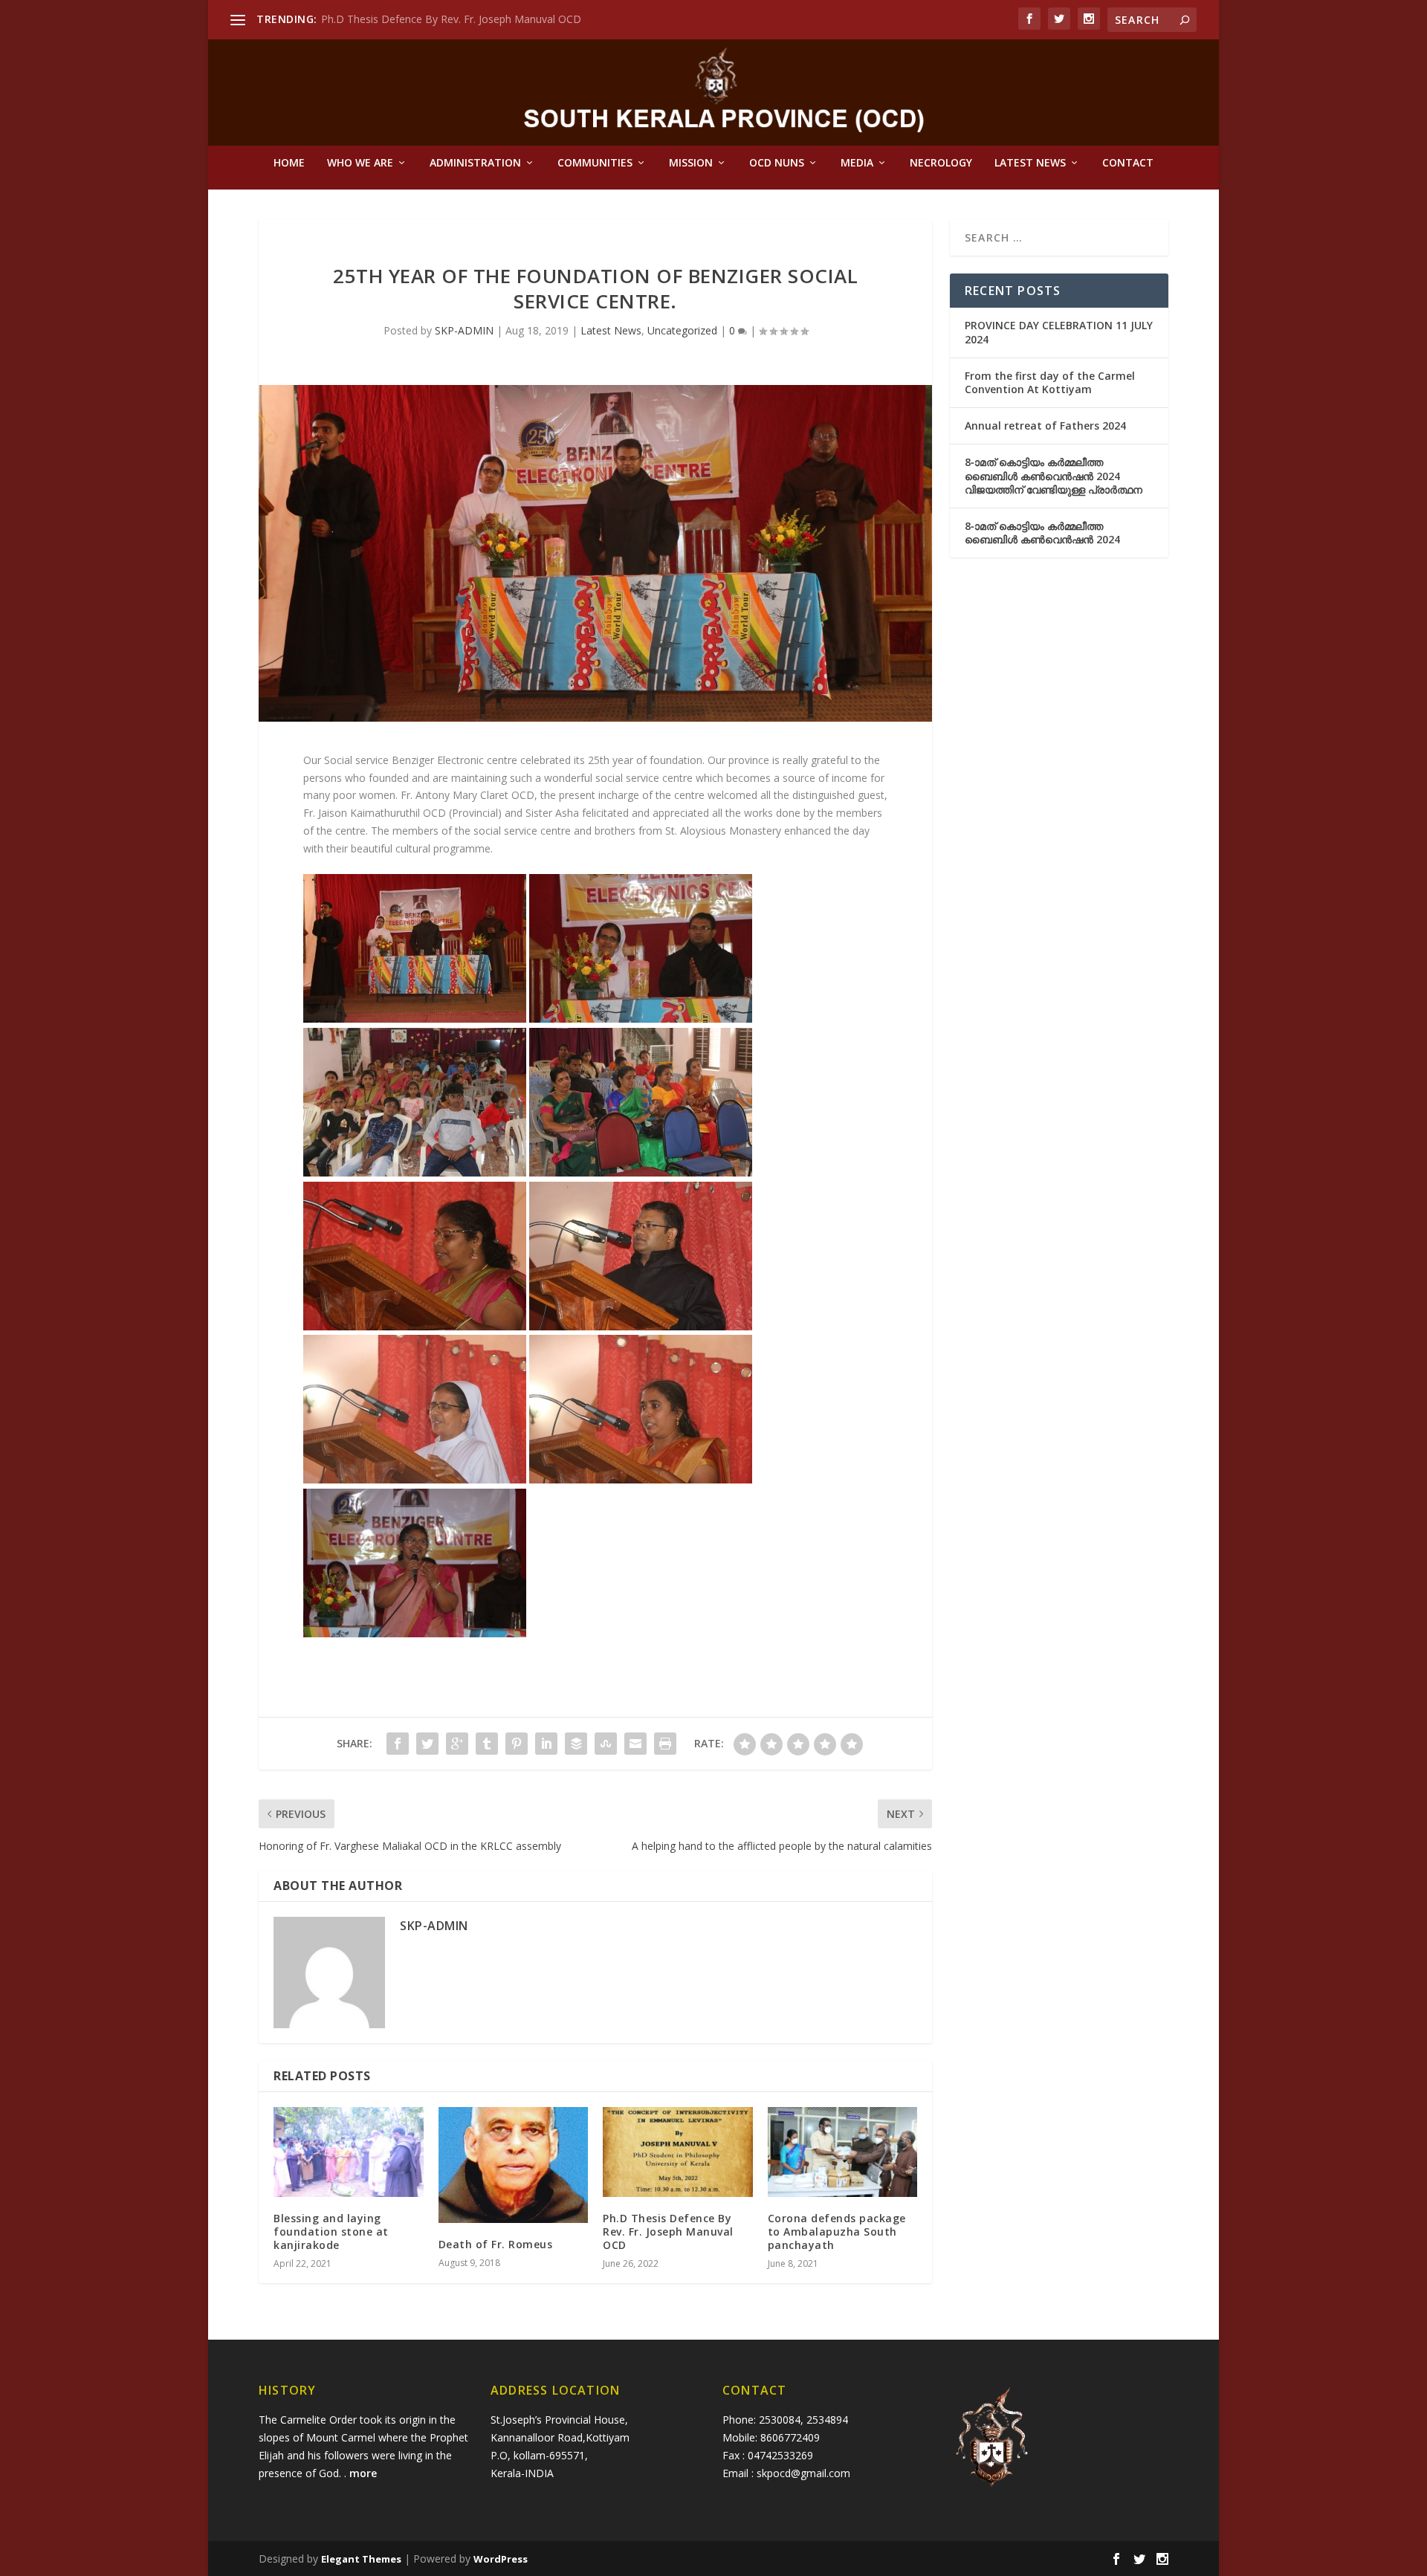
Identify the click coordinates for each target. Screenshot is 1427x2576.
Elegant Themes (361, 2559)
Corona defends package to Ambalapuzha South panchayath (837, 2232)
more (365, 2473)
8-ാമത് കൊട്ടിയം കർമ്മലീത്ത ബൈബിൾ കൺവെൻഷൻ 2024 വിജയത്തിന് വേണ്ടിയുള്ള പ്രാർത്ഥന (1054, 475)
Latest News (1030, 163)
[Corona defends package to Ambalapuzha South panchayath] (843, 2152)
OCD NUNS (777, 163)
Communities (595, 163)
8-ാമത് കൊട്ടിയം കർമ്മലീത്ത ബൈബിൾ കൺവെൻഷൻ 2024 (1042, 533)
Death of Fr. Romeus (496, 2244)
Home (289, 163)
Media (857, 163)
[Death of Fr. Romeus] (514, 2165)
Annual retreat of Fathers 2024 (1045, 425)
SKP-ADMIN (464, 330)
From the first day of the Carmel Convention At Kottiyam (1050, 382)
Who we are (360, 163)
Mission (691, 163)
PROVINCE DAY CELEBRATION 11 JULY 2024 (1059, 332)
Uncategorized (682, 330)
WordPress (501, 2559)
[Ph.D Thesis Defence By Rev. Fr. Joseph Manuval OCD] (678, 2152)
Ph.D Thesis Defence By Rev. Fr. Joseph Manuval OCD (451, 19)
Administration (475, 163)
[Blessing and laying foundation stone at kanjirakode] (349, 2152)
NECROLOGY (941, 163)
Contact (1128, 163)
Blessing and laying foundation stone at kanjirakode (331, 2232)
